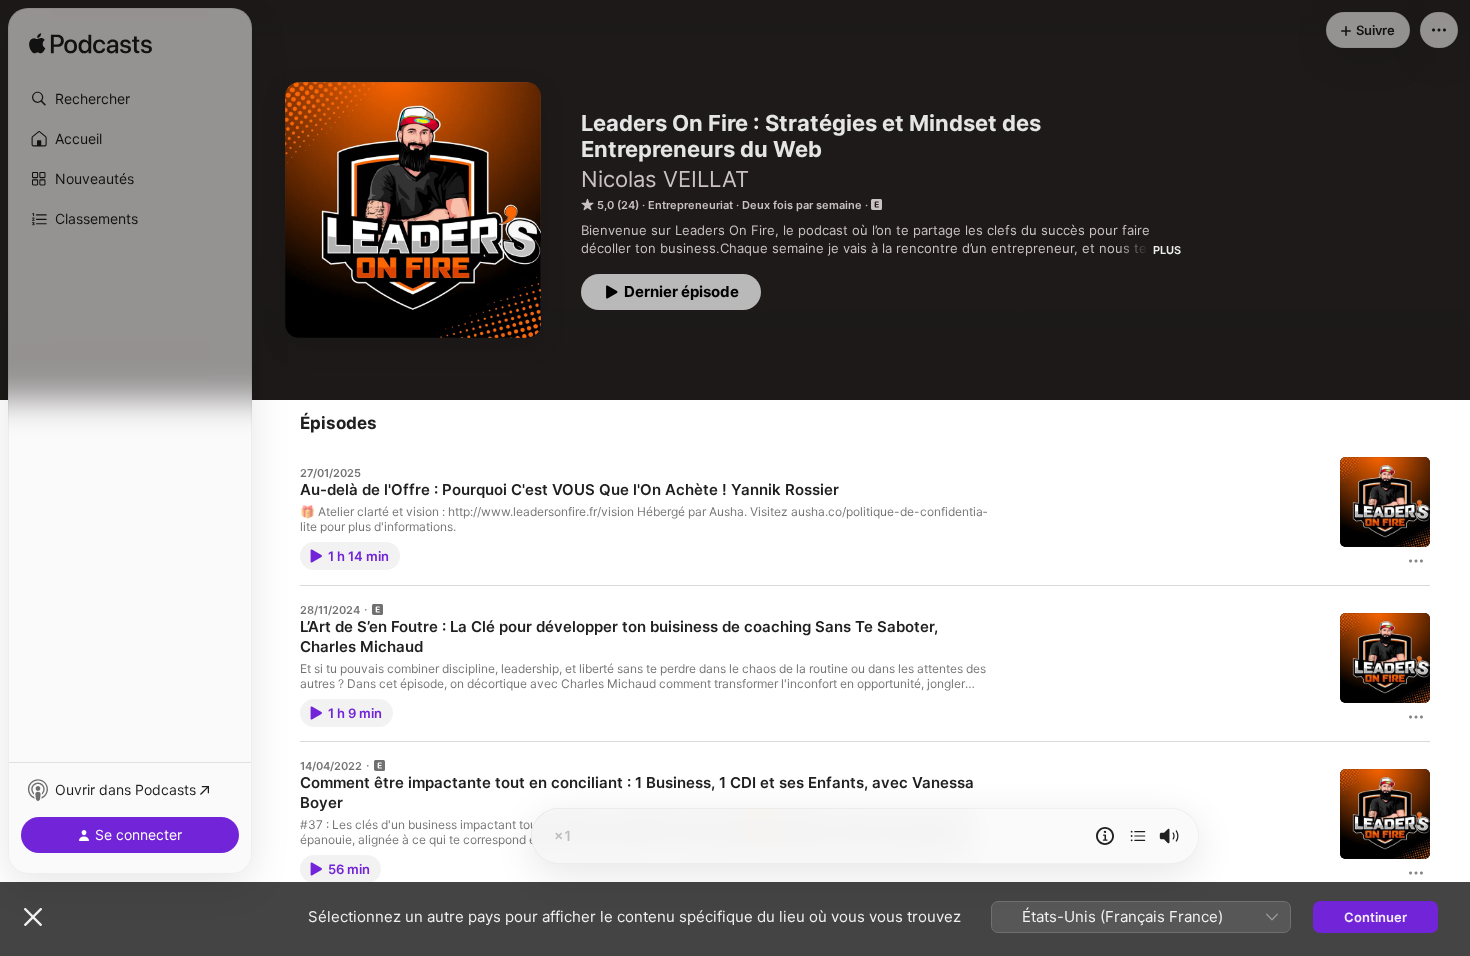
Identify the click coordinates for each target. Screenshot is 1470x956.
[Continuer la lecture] (1138, 836)
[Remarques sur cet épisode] (1105, 836)
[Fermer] (33, 917)
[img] (90, 45)
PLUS (1167, 250)
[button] (130, 99)
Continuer (1375, 917)
